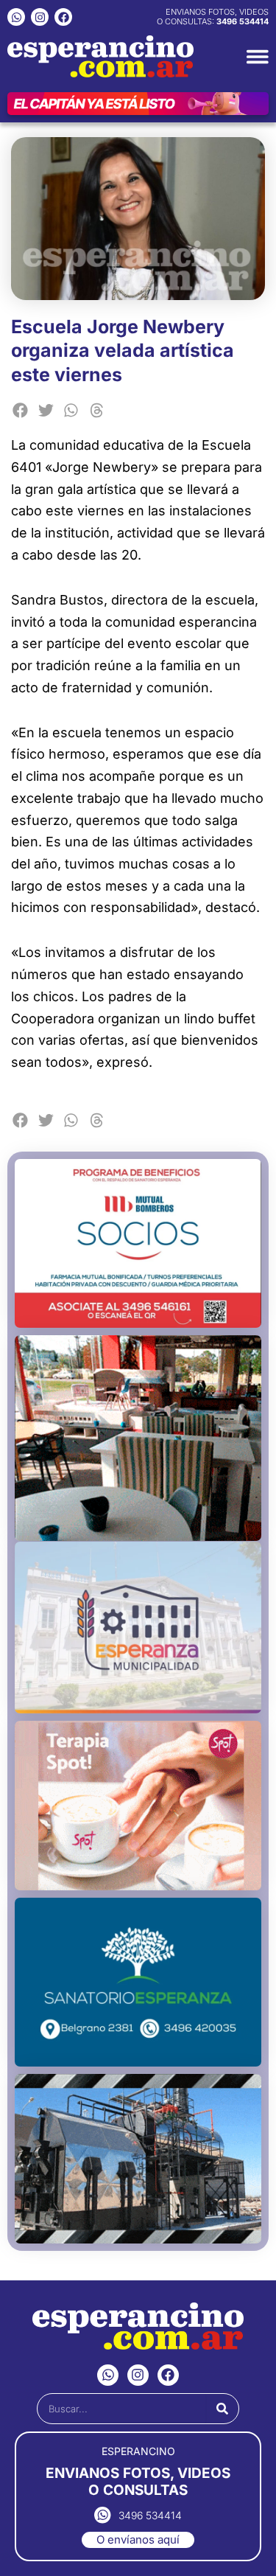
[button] (20, 410)
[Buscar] (222, 2409)
